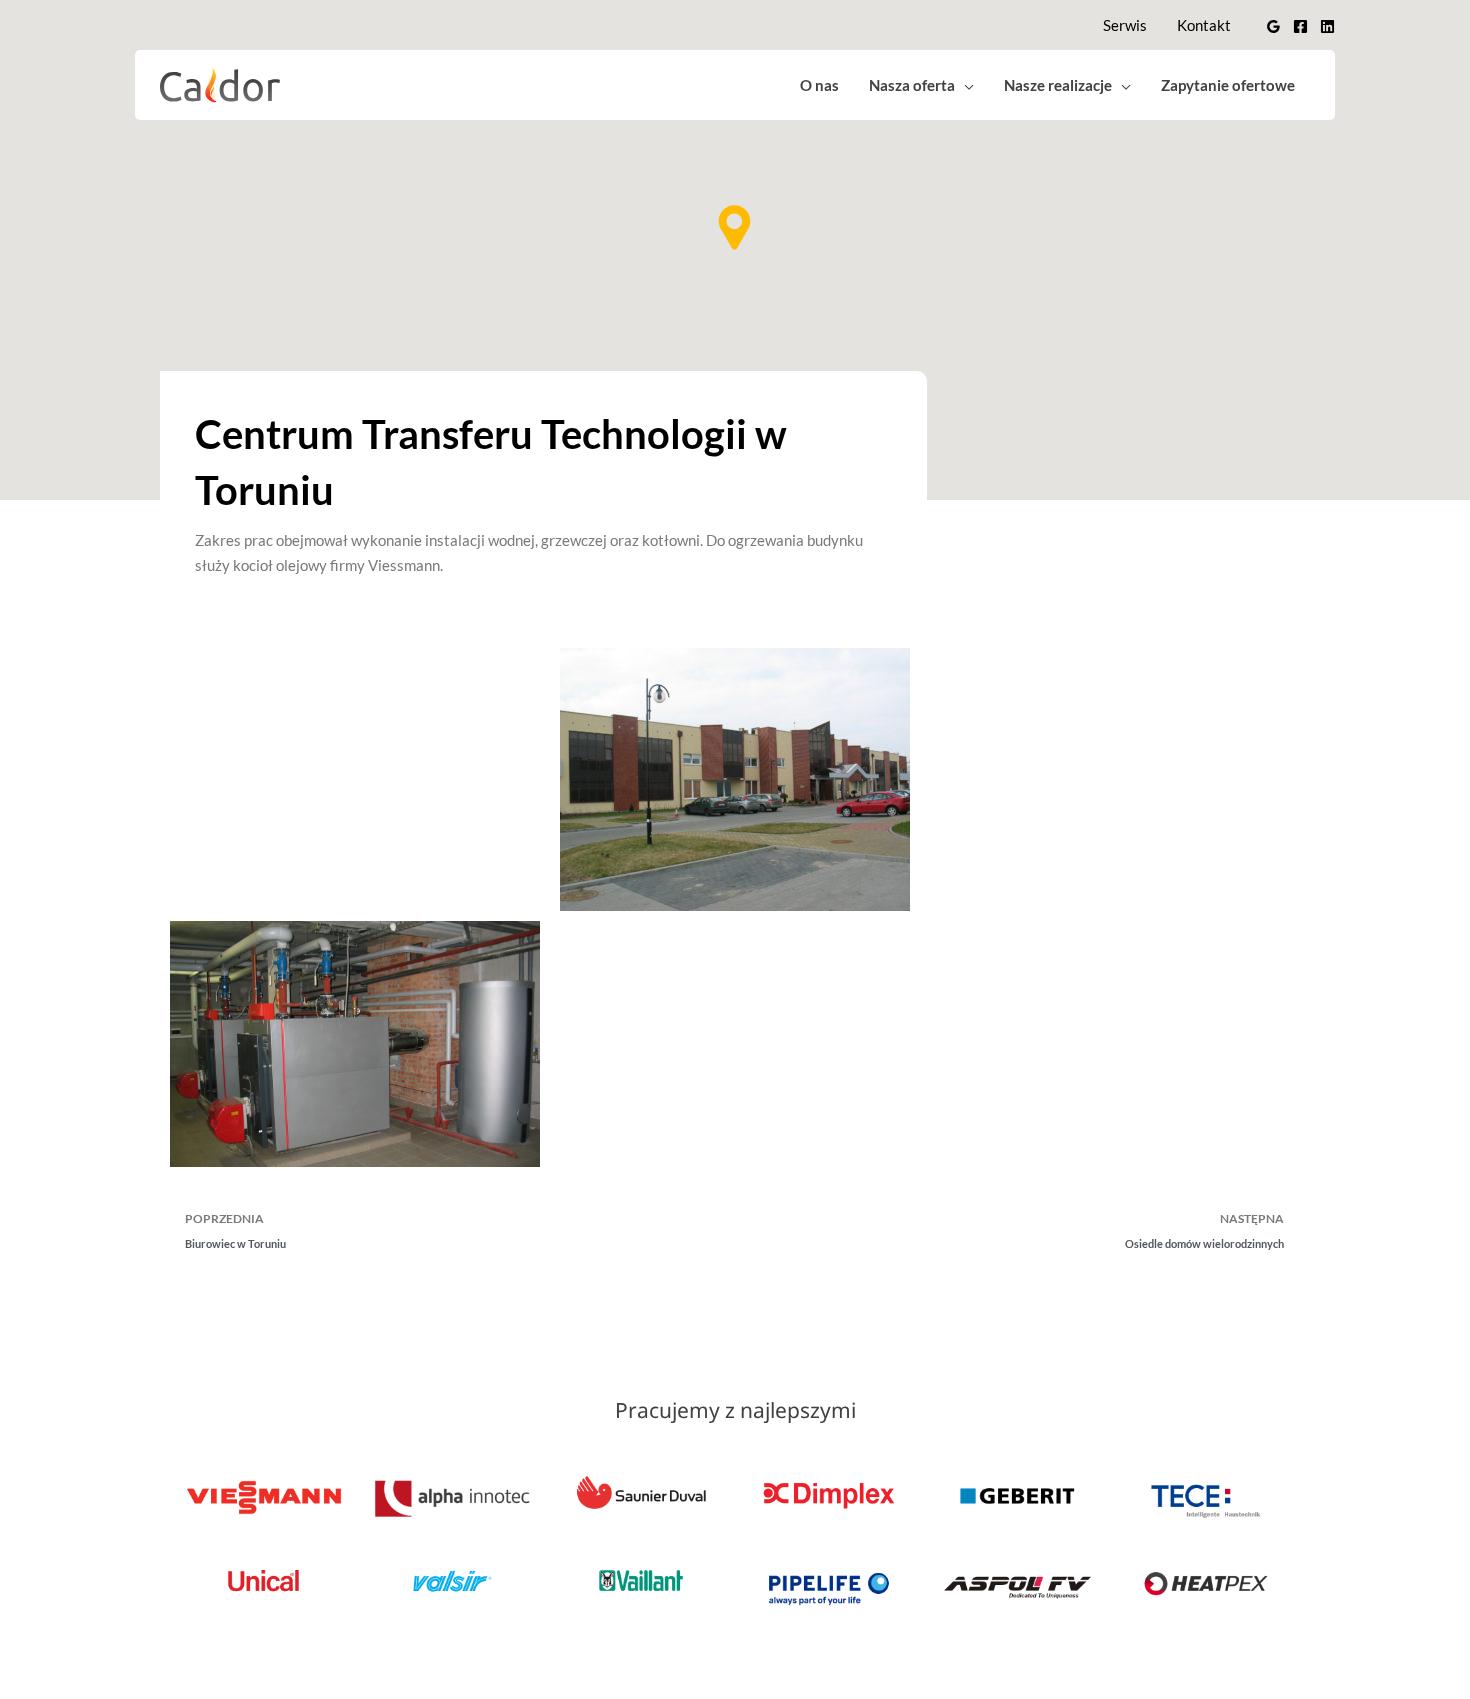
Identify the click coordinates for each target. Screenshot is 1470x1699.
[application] (964, 85)
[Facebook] (1300, 26)
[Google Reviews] (1273, 26)
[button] (734, 227)
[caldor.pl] (220, 83)
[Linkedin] (1327, 26)
